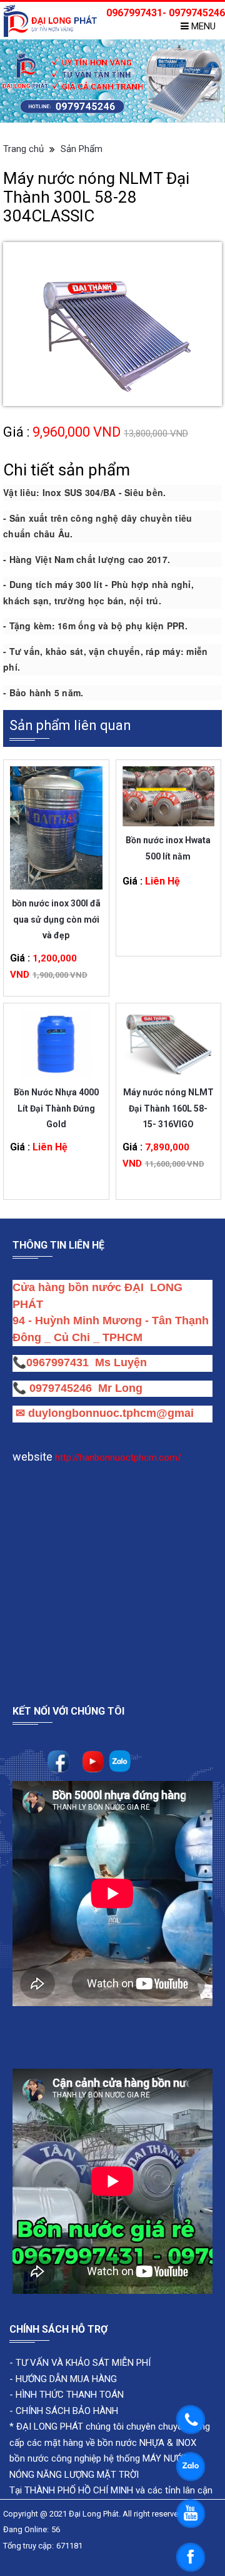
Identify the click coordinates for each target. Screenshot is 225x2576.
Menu (202, 26)
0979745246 (64, 1388)
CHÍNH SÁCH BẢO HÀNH (67, 2411)
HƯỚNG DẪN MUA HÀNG (65, 2379)
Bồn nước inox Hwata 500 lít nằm (168, 848)
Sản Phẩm (82, 149)
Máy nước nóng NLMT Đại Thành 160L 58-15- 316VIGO (168, 1100)
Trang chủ (23, 149)
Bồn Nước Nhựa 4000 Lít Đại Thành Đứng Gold (56, 1100)
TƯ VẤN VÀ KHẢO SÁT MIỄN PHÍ (83, 2363)
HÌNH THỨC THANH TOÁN (68, 2395)
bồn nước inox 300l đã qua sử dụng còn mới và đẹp (56, 911)
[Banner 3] (112, 81)
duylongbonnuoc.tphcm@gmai (109, 1413)
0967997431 (57, 1362)
